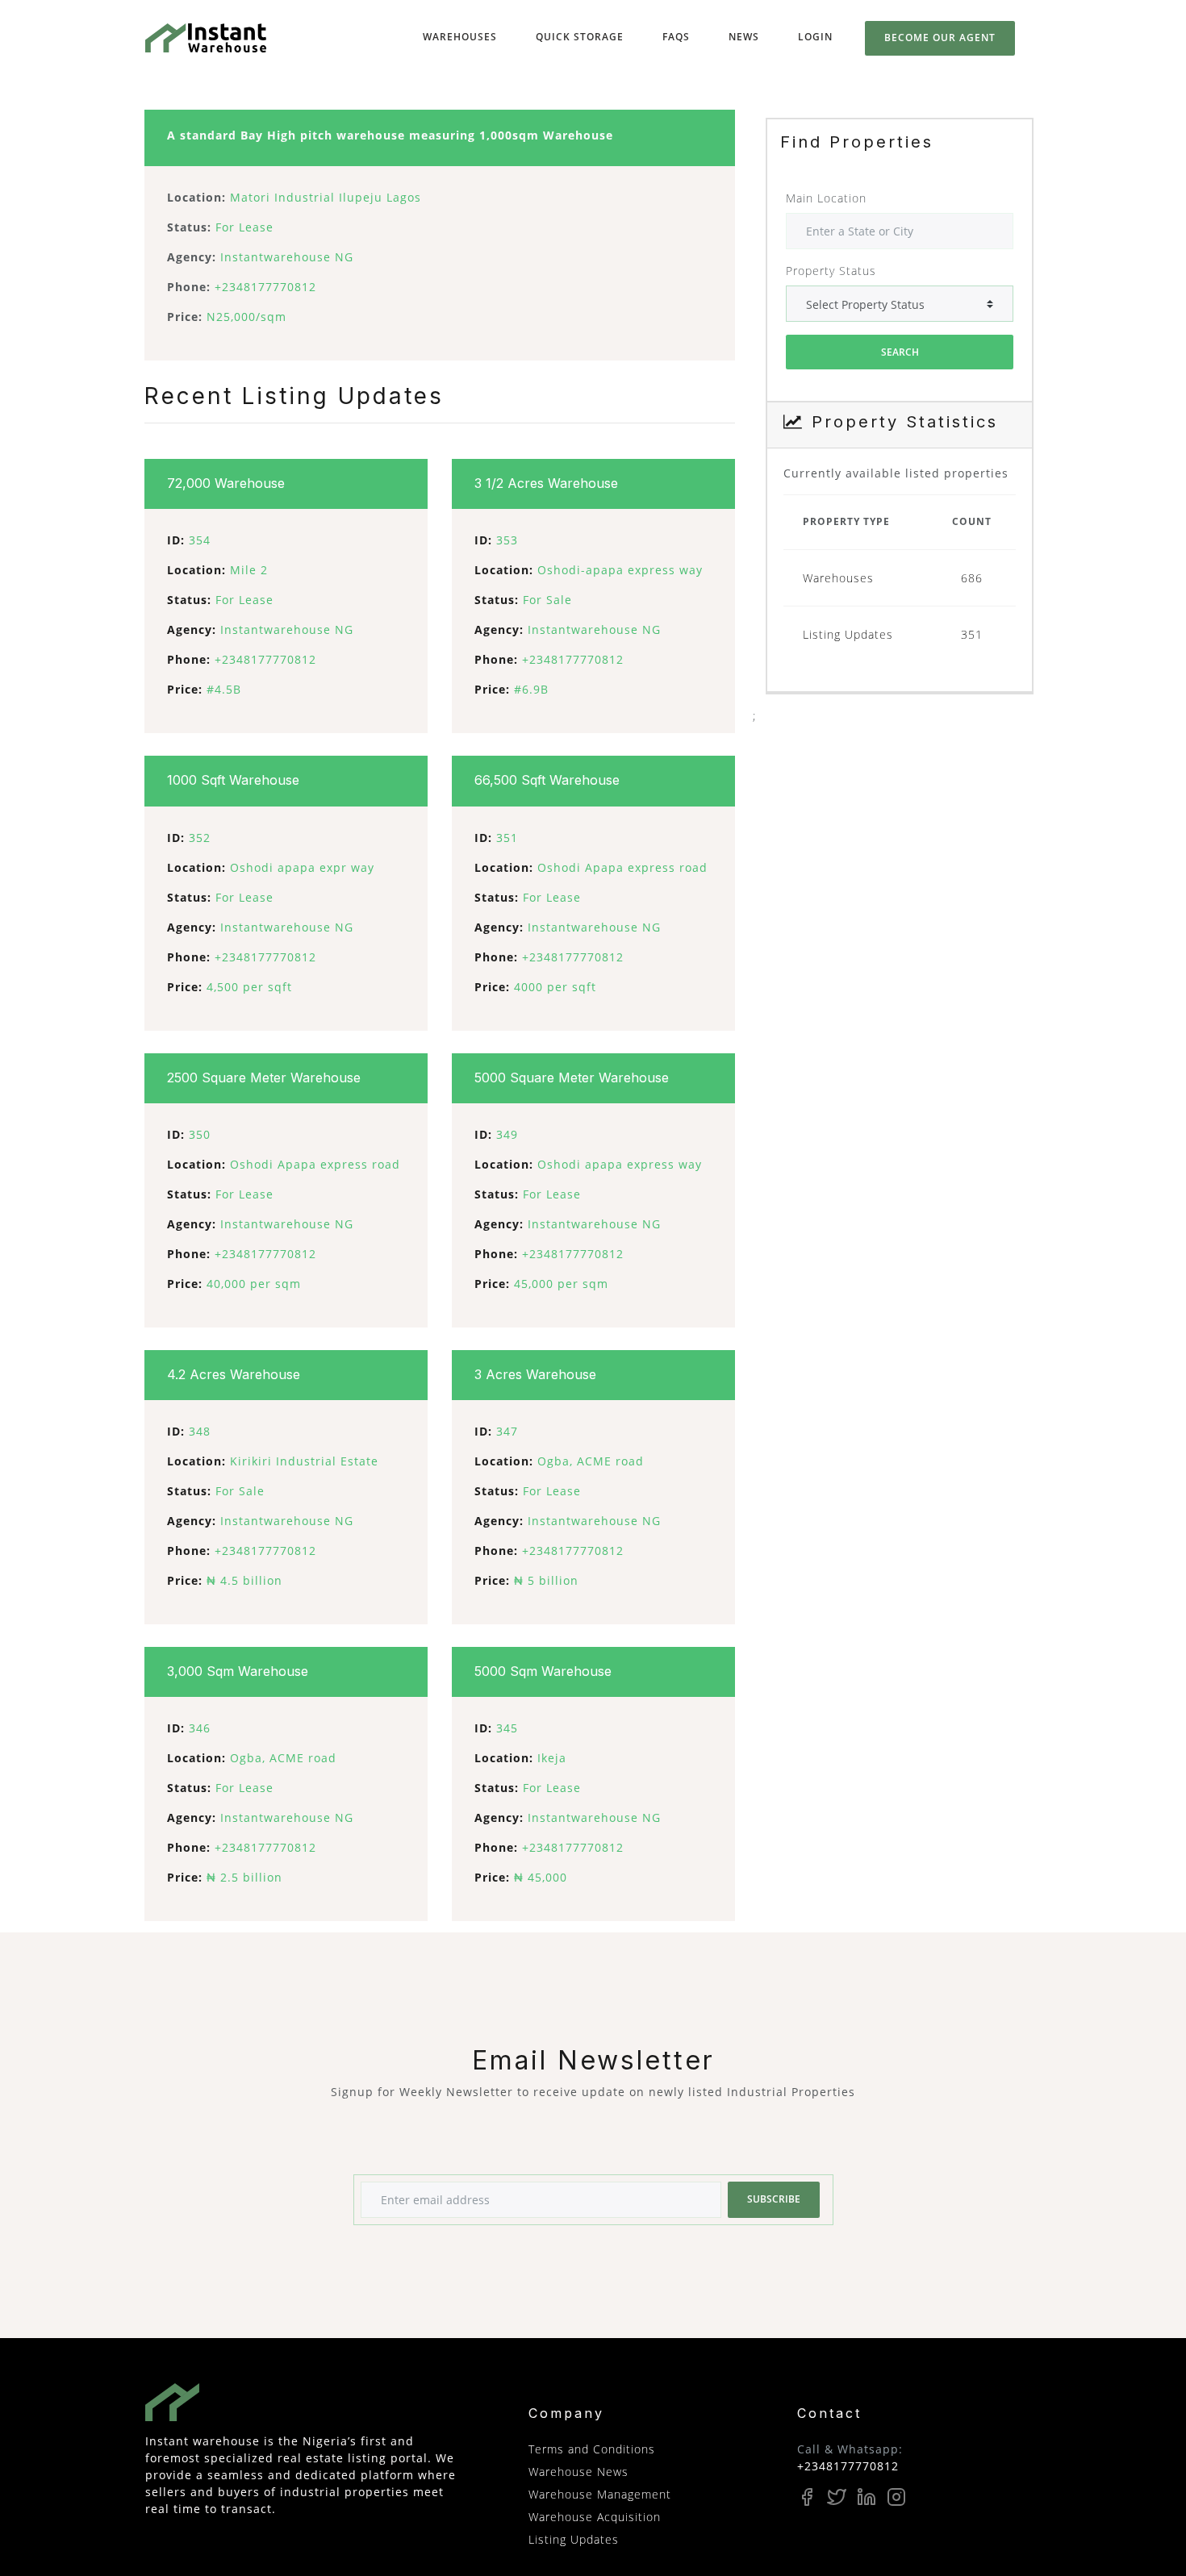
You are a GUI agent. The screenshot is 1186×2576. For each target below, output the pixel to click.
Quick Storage (583, 36)
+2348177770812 (848, 2466)
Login (815, 37)
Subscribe (774, 2199)
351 (972, 634)
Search (900, 352)
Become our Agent (940, 38)
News (744, 37)
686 (972, 578)
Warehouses (463, 36)
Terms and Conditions (592, 2449)
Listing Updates (848, 634)
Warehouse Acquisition (595, 2517)
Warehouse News (578, 2472)
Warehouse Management (600, 2494)
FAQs (676, 37)
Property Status (831, 271)
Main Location (826, 198)
